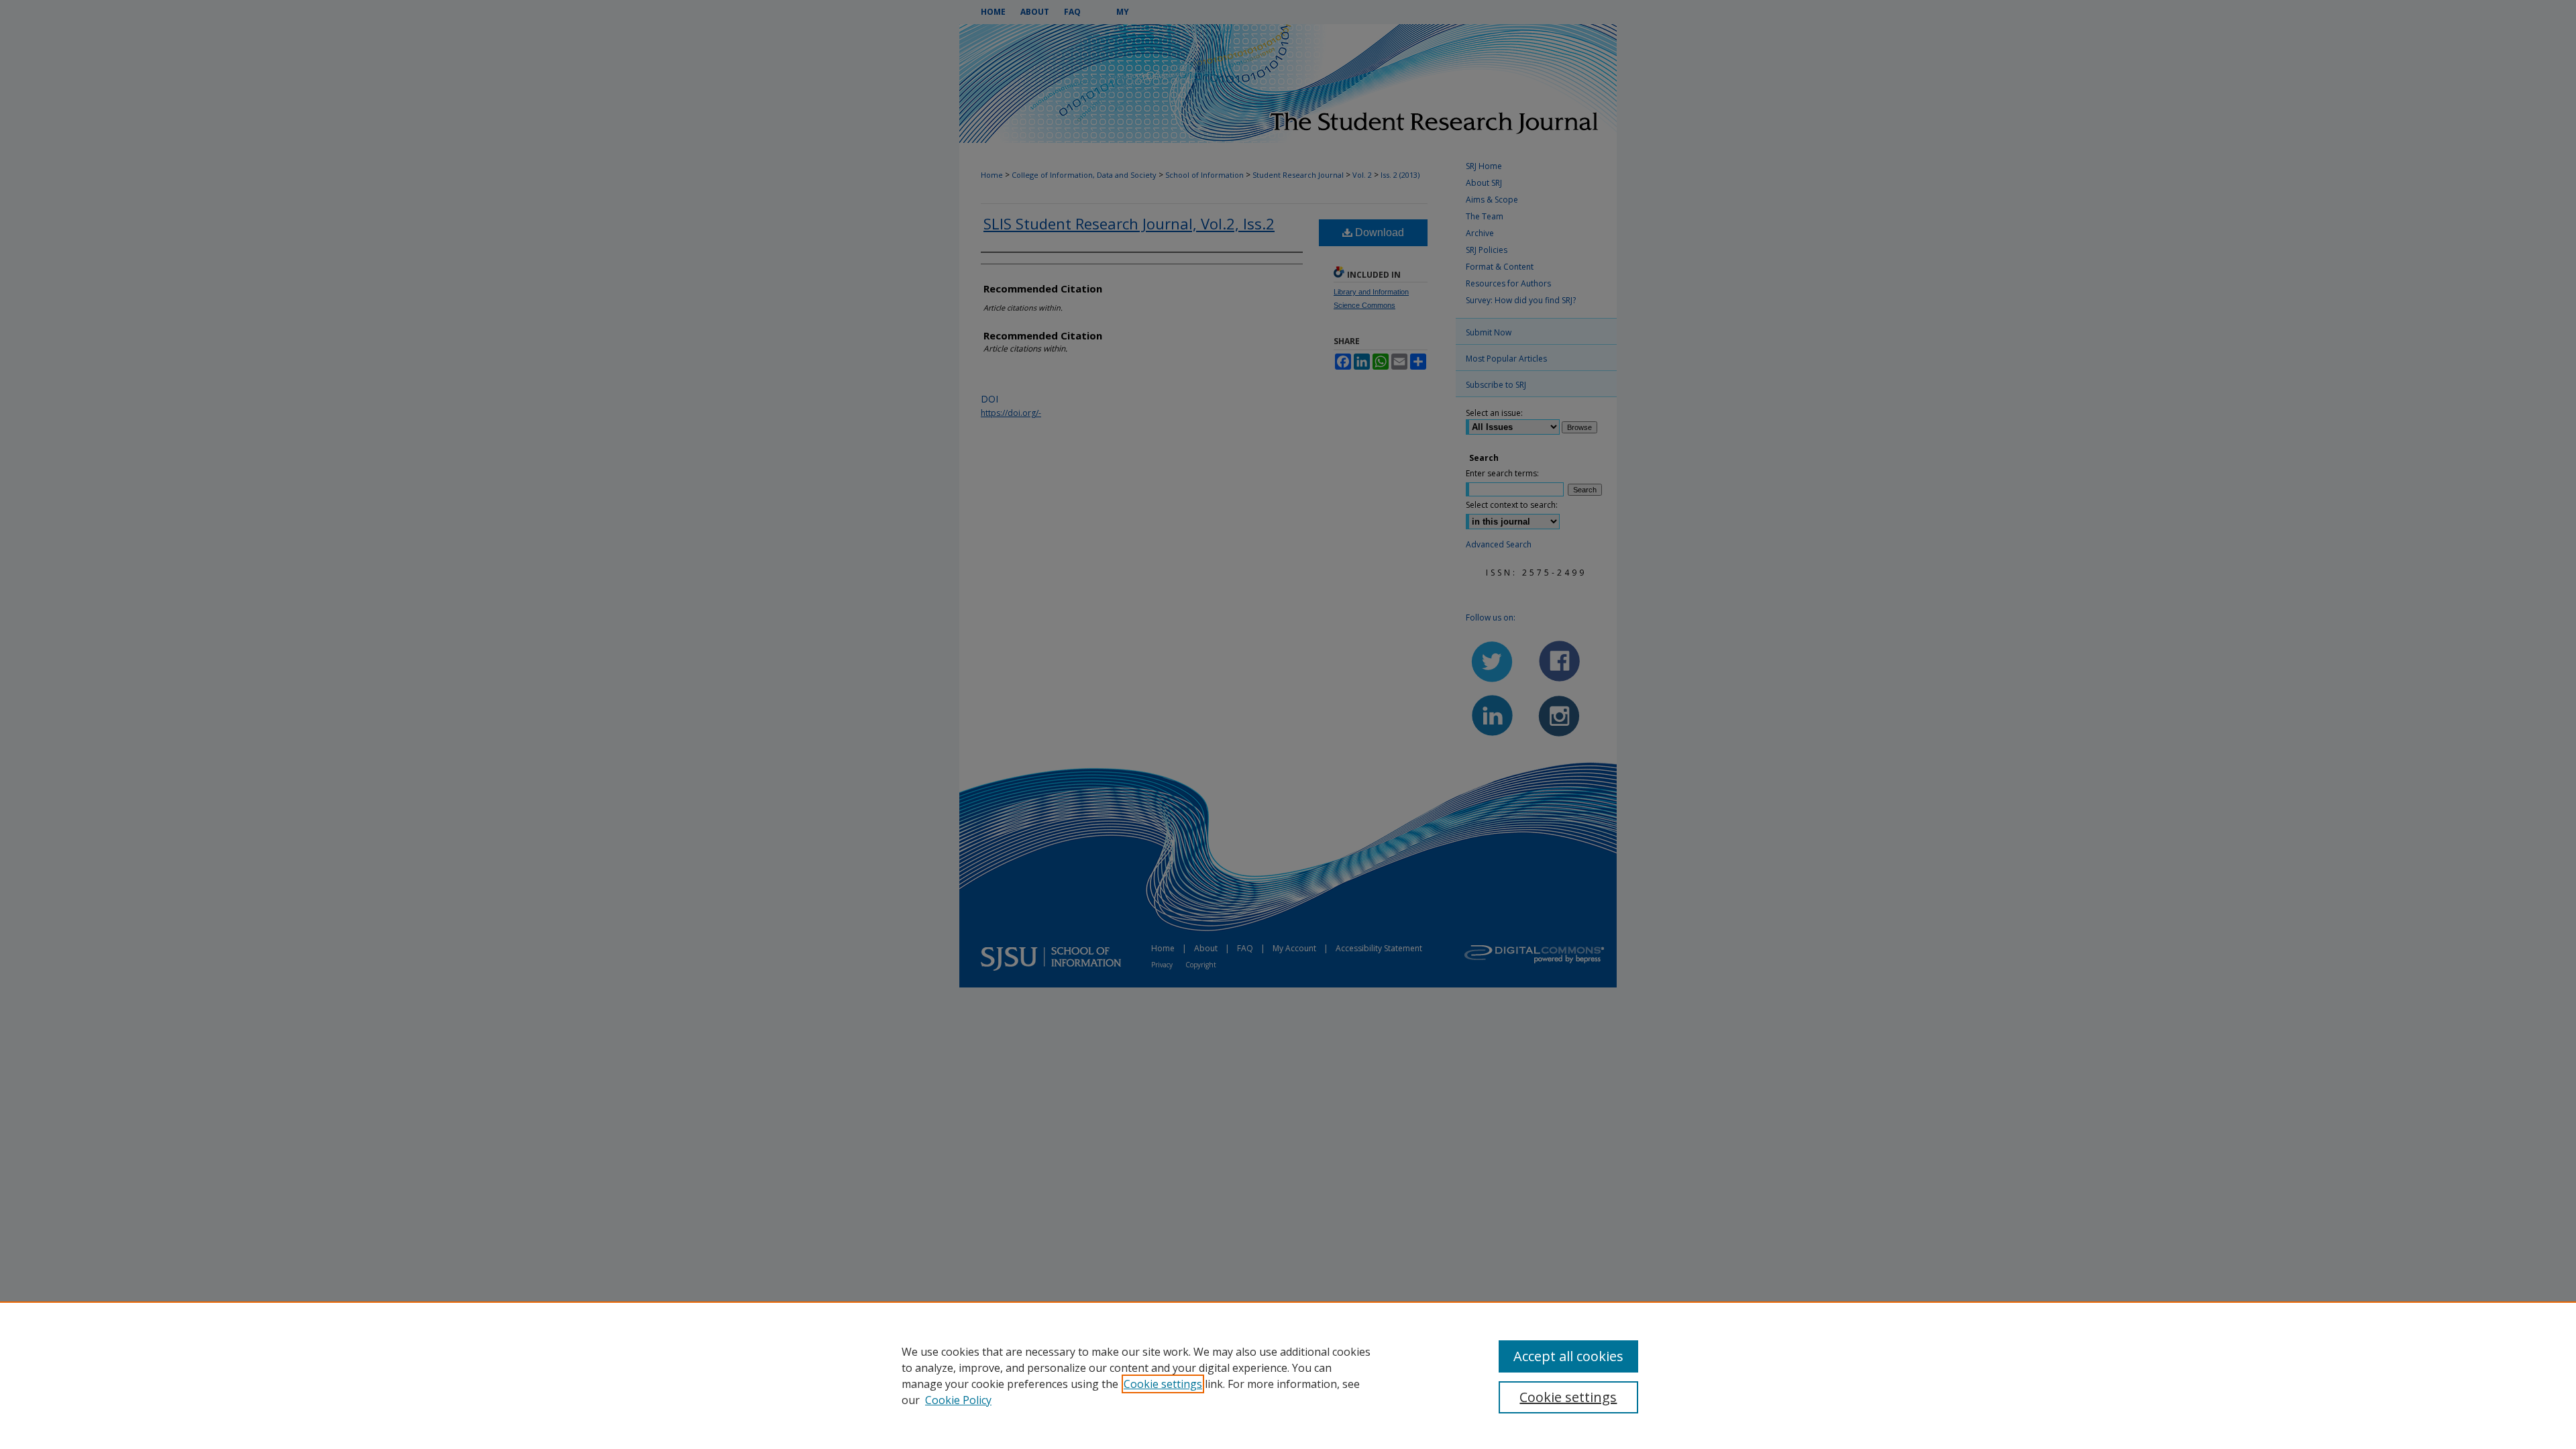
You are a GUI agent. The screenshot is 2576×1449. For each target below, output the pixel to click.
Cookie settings (1163, 1384)
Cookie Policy (958, 1400)
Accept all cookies (1568, 1356)
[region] (1288, 1375)
